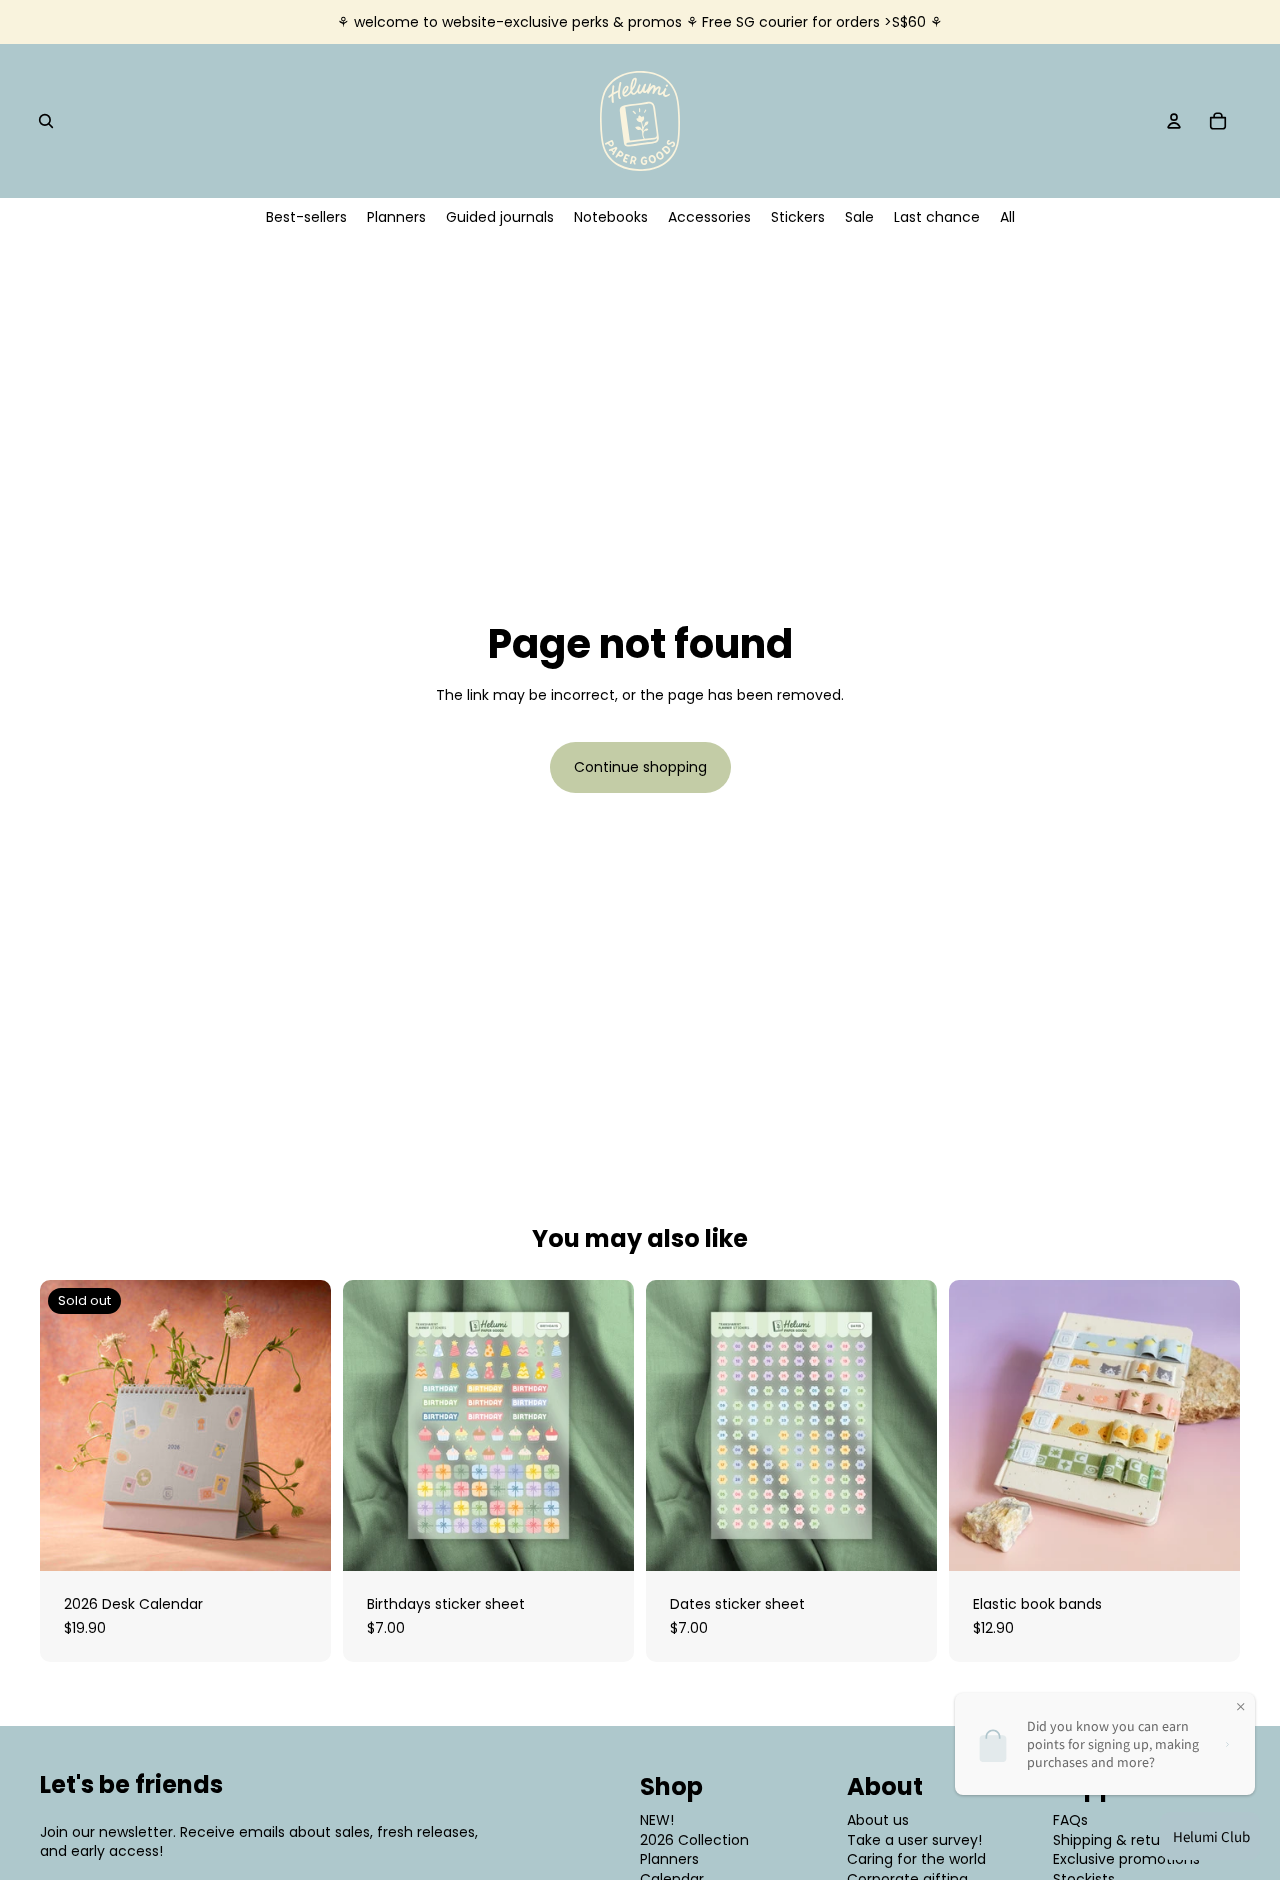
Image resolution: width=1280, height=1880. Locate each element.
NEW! (657, 1820)
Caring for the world (916, 1859)
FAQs (1070, 1820)
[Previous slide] (70, 1426)
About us (878, 1820)
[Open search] (46, 121)
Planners (669, 1859)
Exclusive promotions (1126, 1859)
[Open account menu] (1174, 121)
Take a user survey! (914, 1840)
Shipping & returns (1117, 1840)
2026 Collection (694, 1840)
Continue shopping (640, 767)
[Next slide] (301, 1426)
